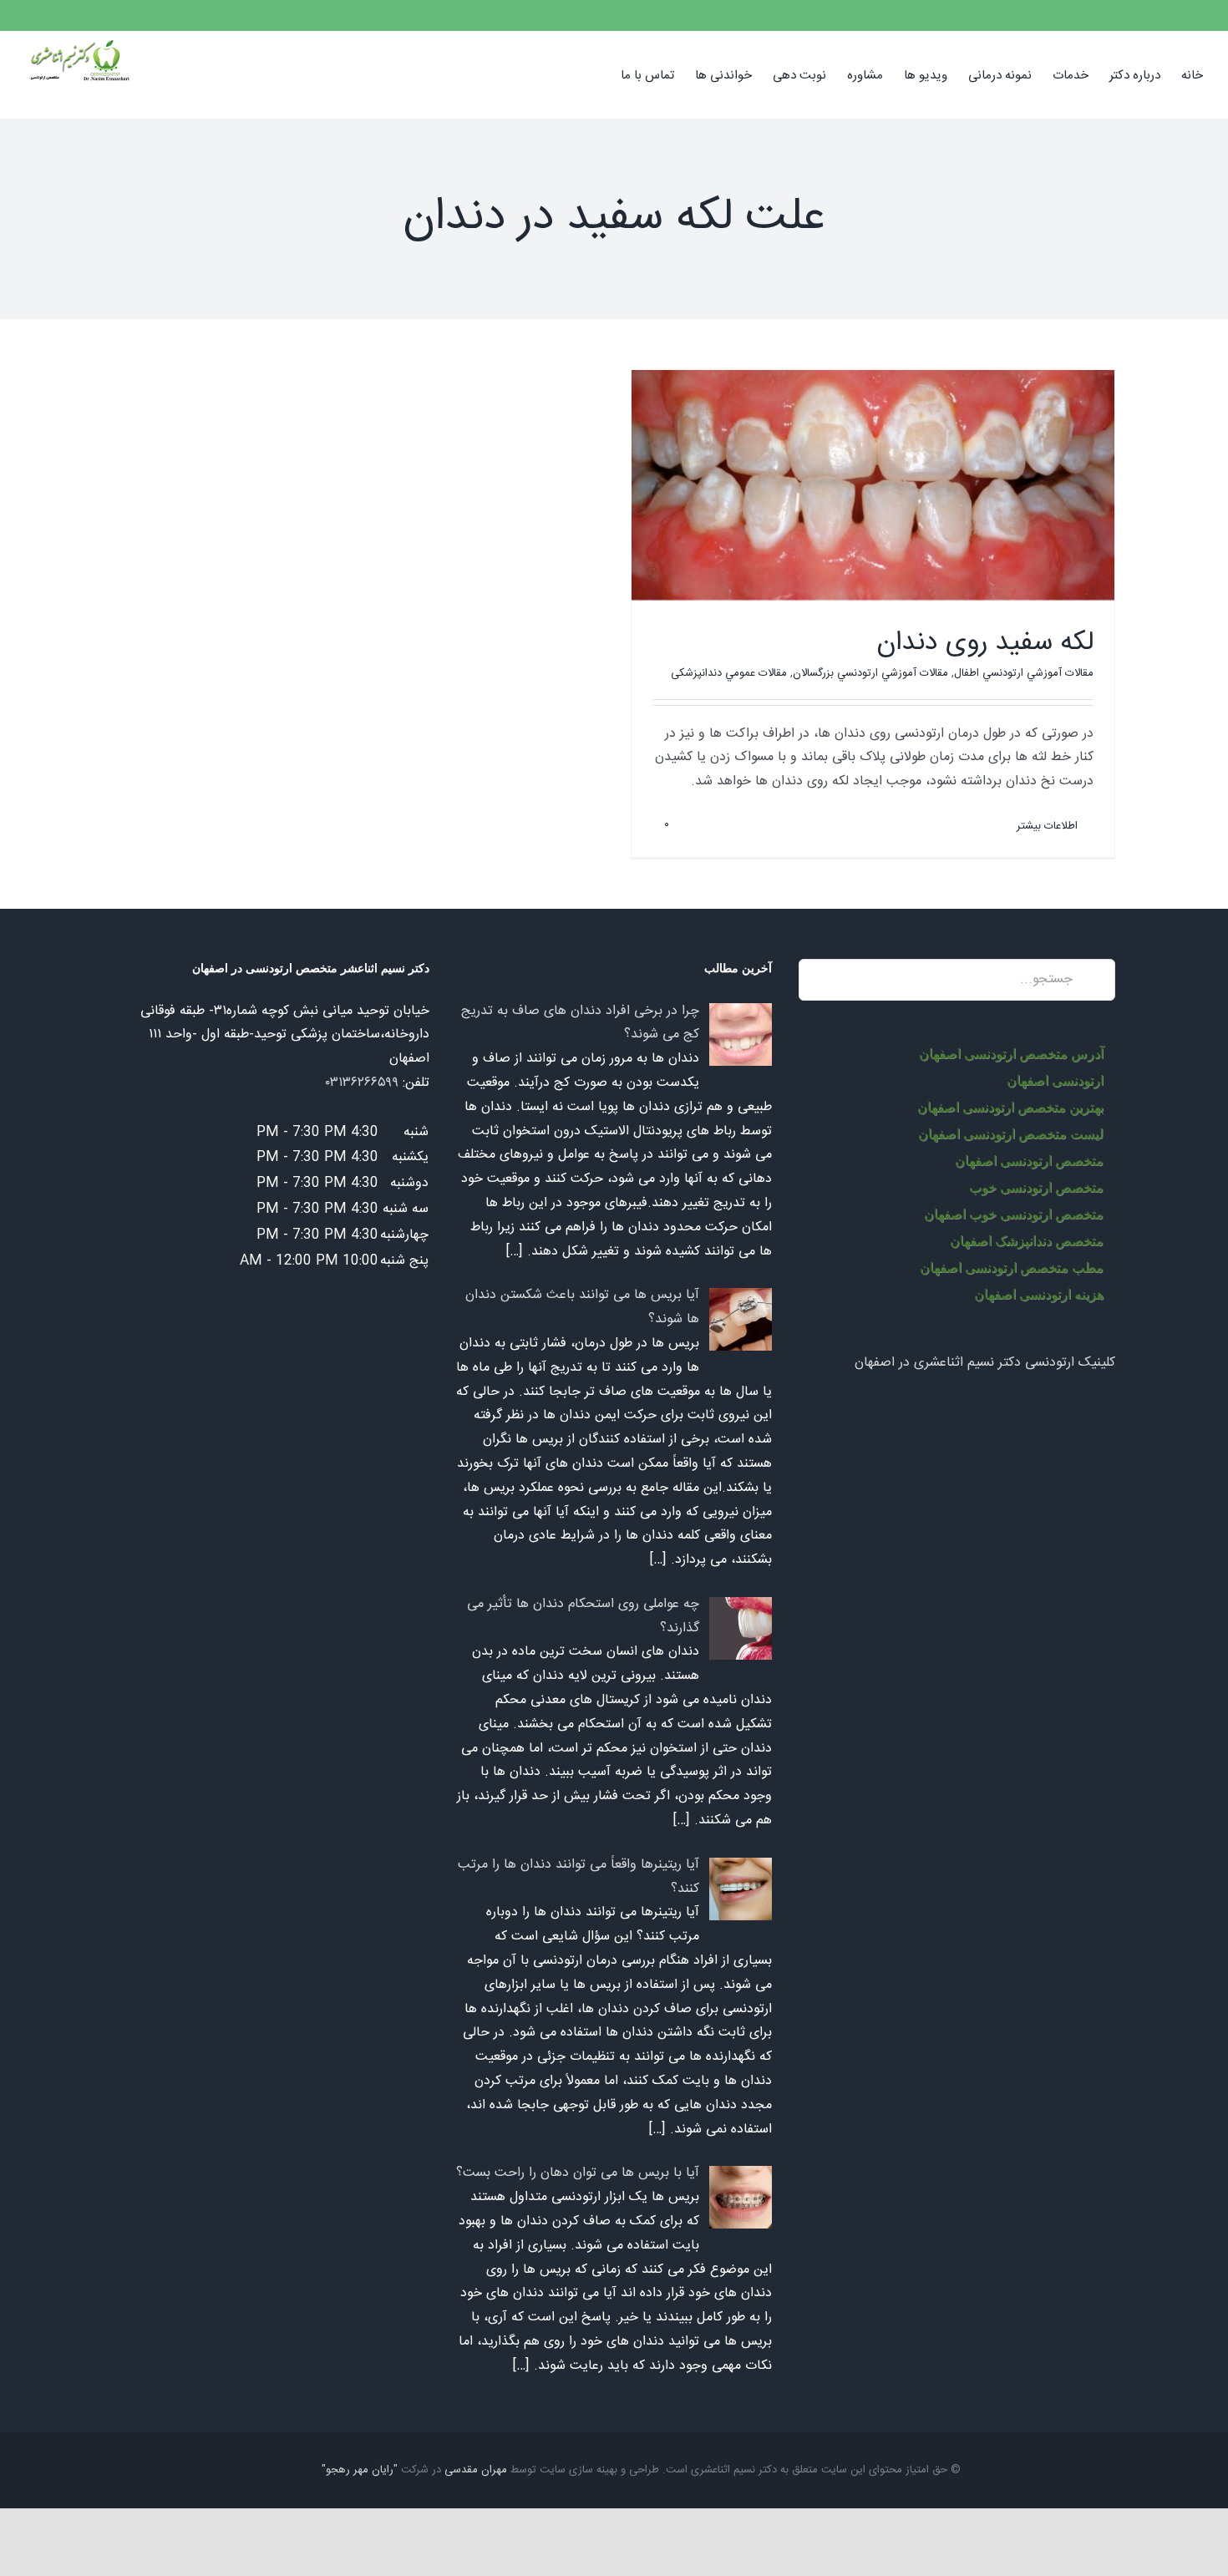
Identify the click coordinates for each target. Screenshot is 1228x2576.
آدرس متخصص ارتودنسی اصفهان (1011, 1054)
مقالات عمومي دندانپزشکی (729, 673)
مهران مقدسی (476, 2470)
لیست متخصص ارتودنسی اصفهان (1011, 1134)
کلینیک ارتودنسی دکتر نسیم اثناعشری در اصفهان (985, 1363)
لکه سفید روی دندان (985, 643)
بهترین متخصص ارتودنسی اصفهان (1010, 1107)
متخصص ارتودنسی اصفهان (1029, 1161)
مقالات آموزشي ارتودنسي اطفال (1024, 673)
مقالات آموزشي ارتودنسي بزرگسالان (870, 673)
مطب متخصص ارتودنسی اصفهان (1012, 1268)
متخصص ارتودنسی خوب (1036, 1187)
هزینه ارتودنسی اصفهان (1039, 1294)
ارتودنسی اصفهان (1055, 1080)
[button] (595, 74)
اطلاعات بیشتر (1049, 826)
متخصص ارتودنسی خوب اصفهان (1014, 1214)
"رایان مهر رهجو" (360, 2470)
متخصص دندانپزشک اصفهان (1027, 1241)
